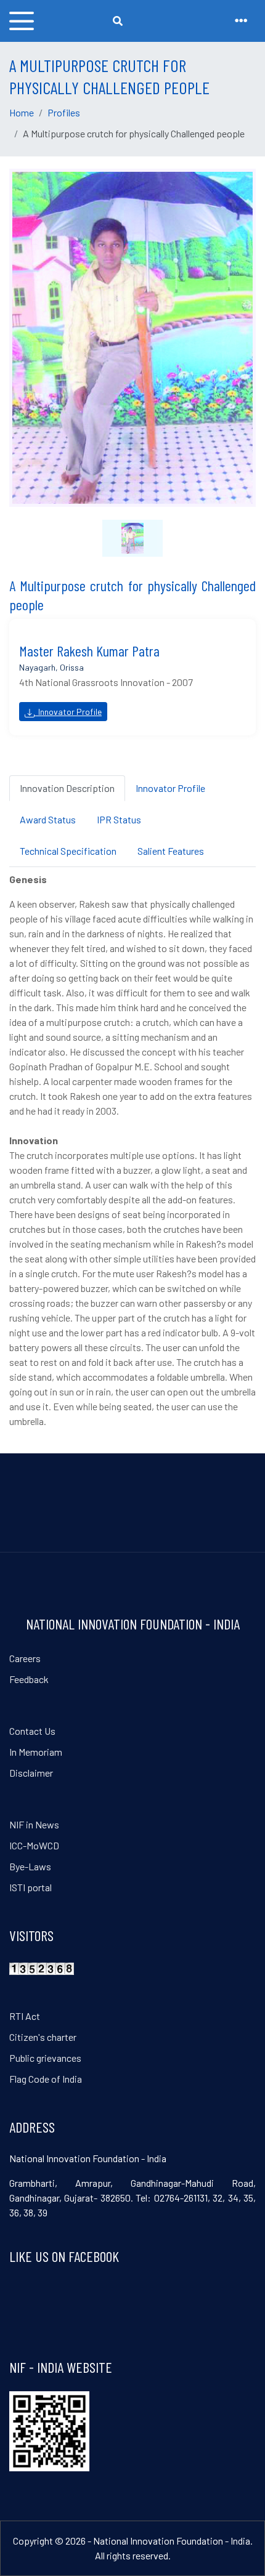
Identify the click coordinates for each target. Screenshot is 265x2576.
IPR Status (119, 819)
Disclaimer (31, 1773)
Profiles (64, 112)
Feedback (29, 1679)
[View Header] (241, 21)
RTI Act (25, 2016)
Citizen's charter (43, 2037)
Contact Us (32, 1731)
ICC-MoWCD (34, 1845)
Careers (25, 1658)
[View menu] (22, 21)
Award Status (48, 819)
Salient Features (171, 851)
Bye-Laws (30, 1866)
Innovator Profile (68, 712)
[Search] (118, 21)
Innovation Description (67, 788)
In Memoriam (36, 1752)
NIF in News (34, 1824)
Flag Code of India (46, 2079)
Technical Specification (68, 851)
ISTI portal (31, 1887)
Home (22, 112)
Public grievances (45, 2058)
